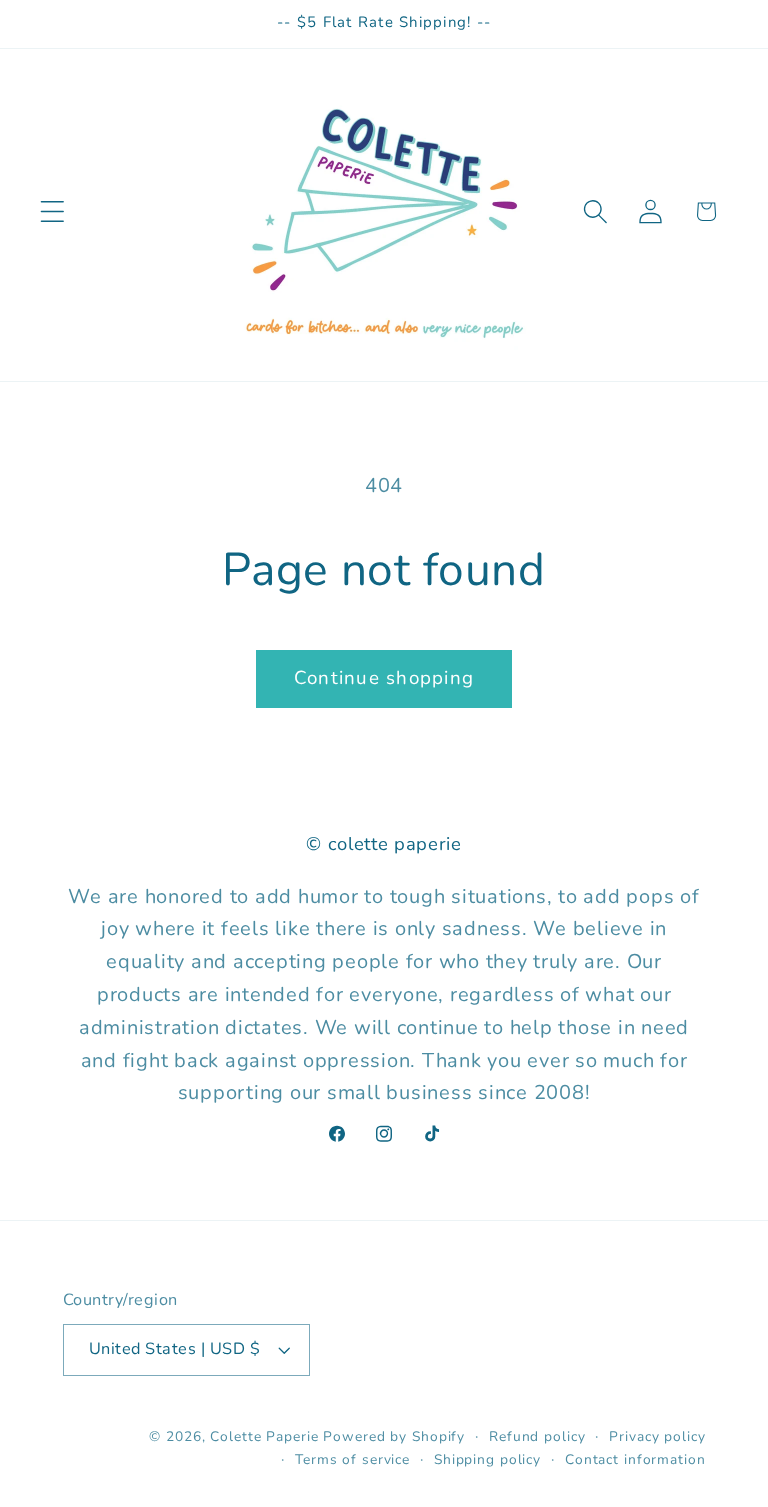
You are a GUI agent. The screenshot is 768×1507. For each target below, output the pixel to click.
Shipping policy (487, 1459)
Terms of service (352, 1459)
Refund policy (537, 1436)
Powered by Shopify (394, 1436)
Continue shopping (384, 678)
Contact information (635, 1459)
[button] (52, 211)
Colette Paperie (264, 1436)
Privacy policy (657, 1436)
